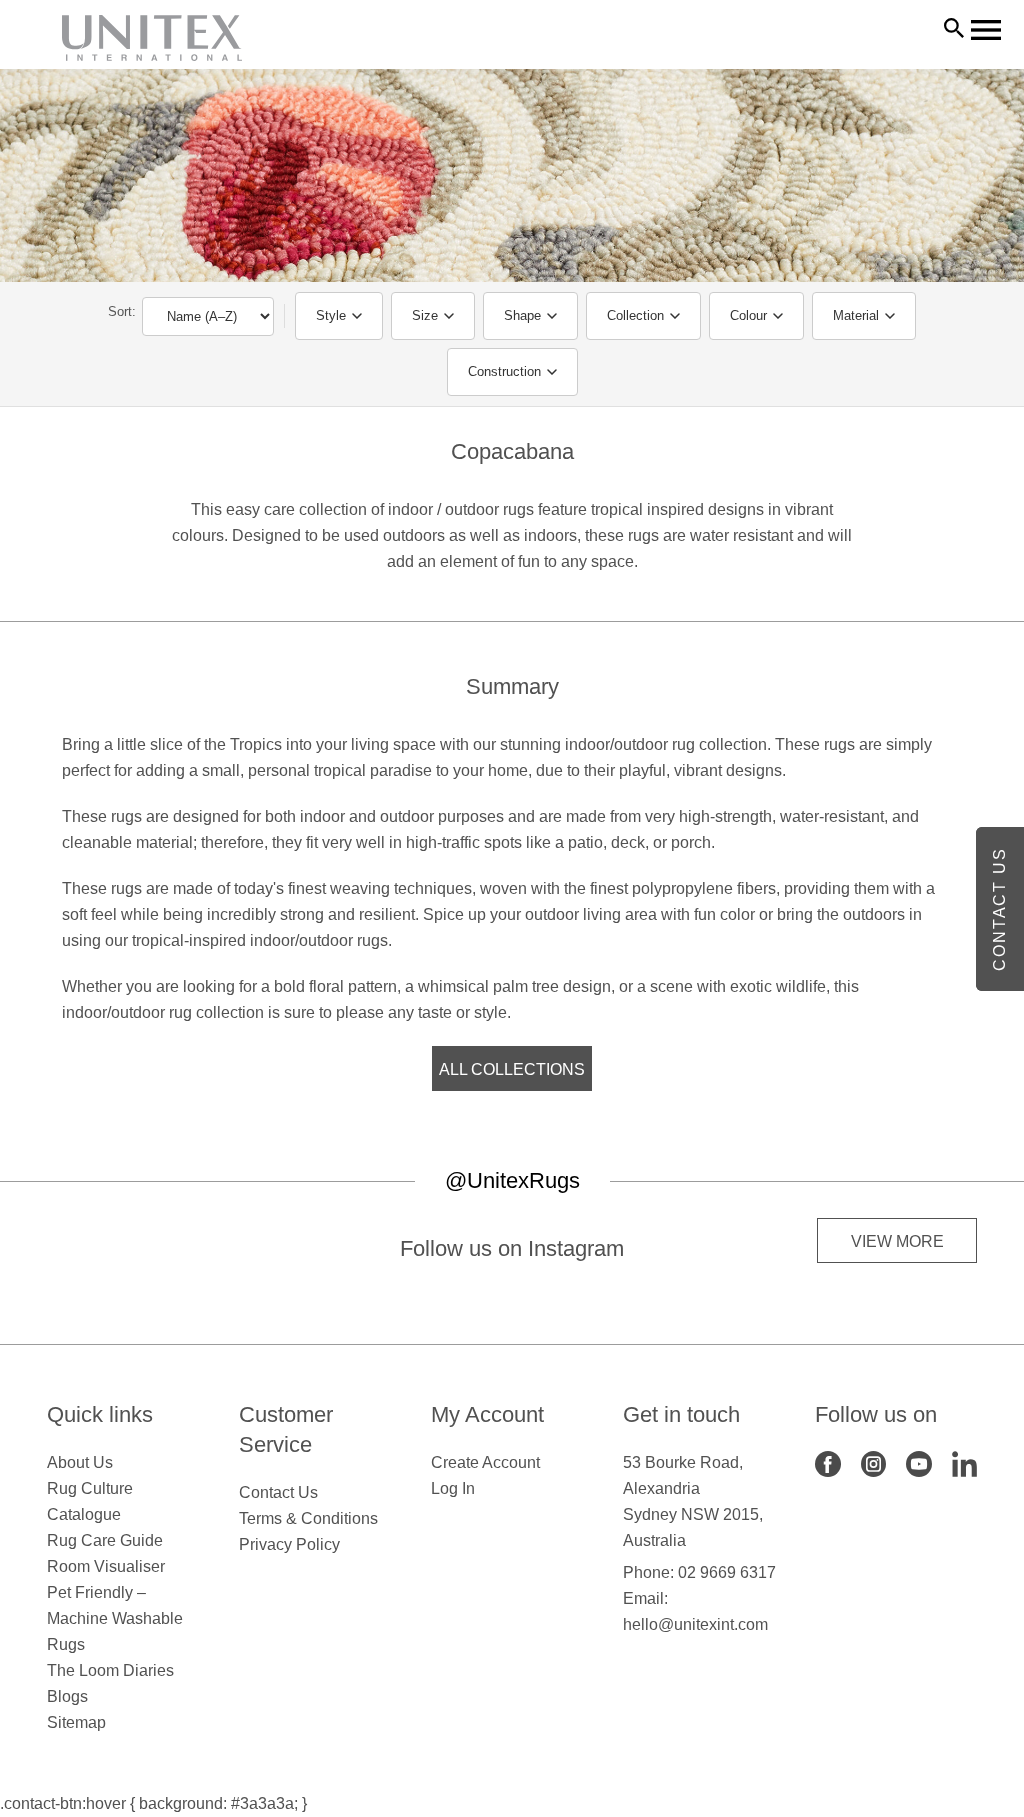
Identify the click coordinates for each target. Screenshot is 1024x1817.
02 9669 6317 (727, 1572)
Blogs (67, 1696)
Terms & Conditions (308, 1518)
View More (897, 1241)
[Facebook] (828, 1462)
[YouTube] (919, 1462)
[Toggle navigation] (986, 30)
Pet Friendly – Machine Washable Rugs (115, 1618)
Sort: (122, 311)
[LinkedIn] (965, 1462)
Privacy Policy (289, 1544)
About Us (80, 1462)
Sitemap (76, 1722)
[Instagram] (874, 1462)
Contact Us (278, 1492)
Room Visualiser (106, 1566)
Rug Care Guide (105, 1540)
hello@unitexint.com (695, 1624)
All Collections (512, 1069)
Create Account (485, 1462)
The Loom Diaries (110, 1670)
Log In (453, 1488)
